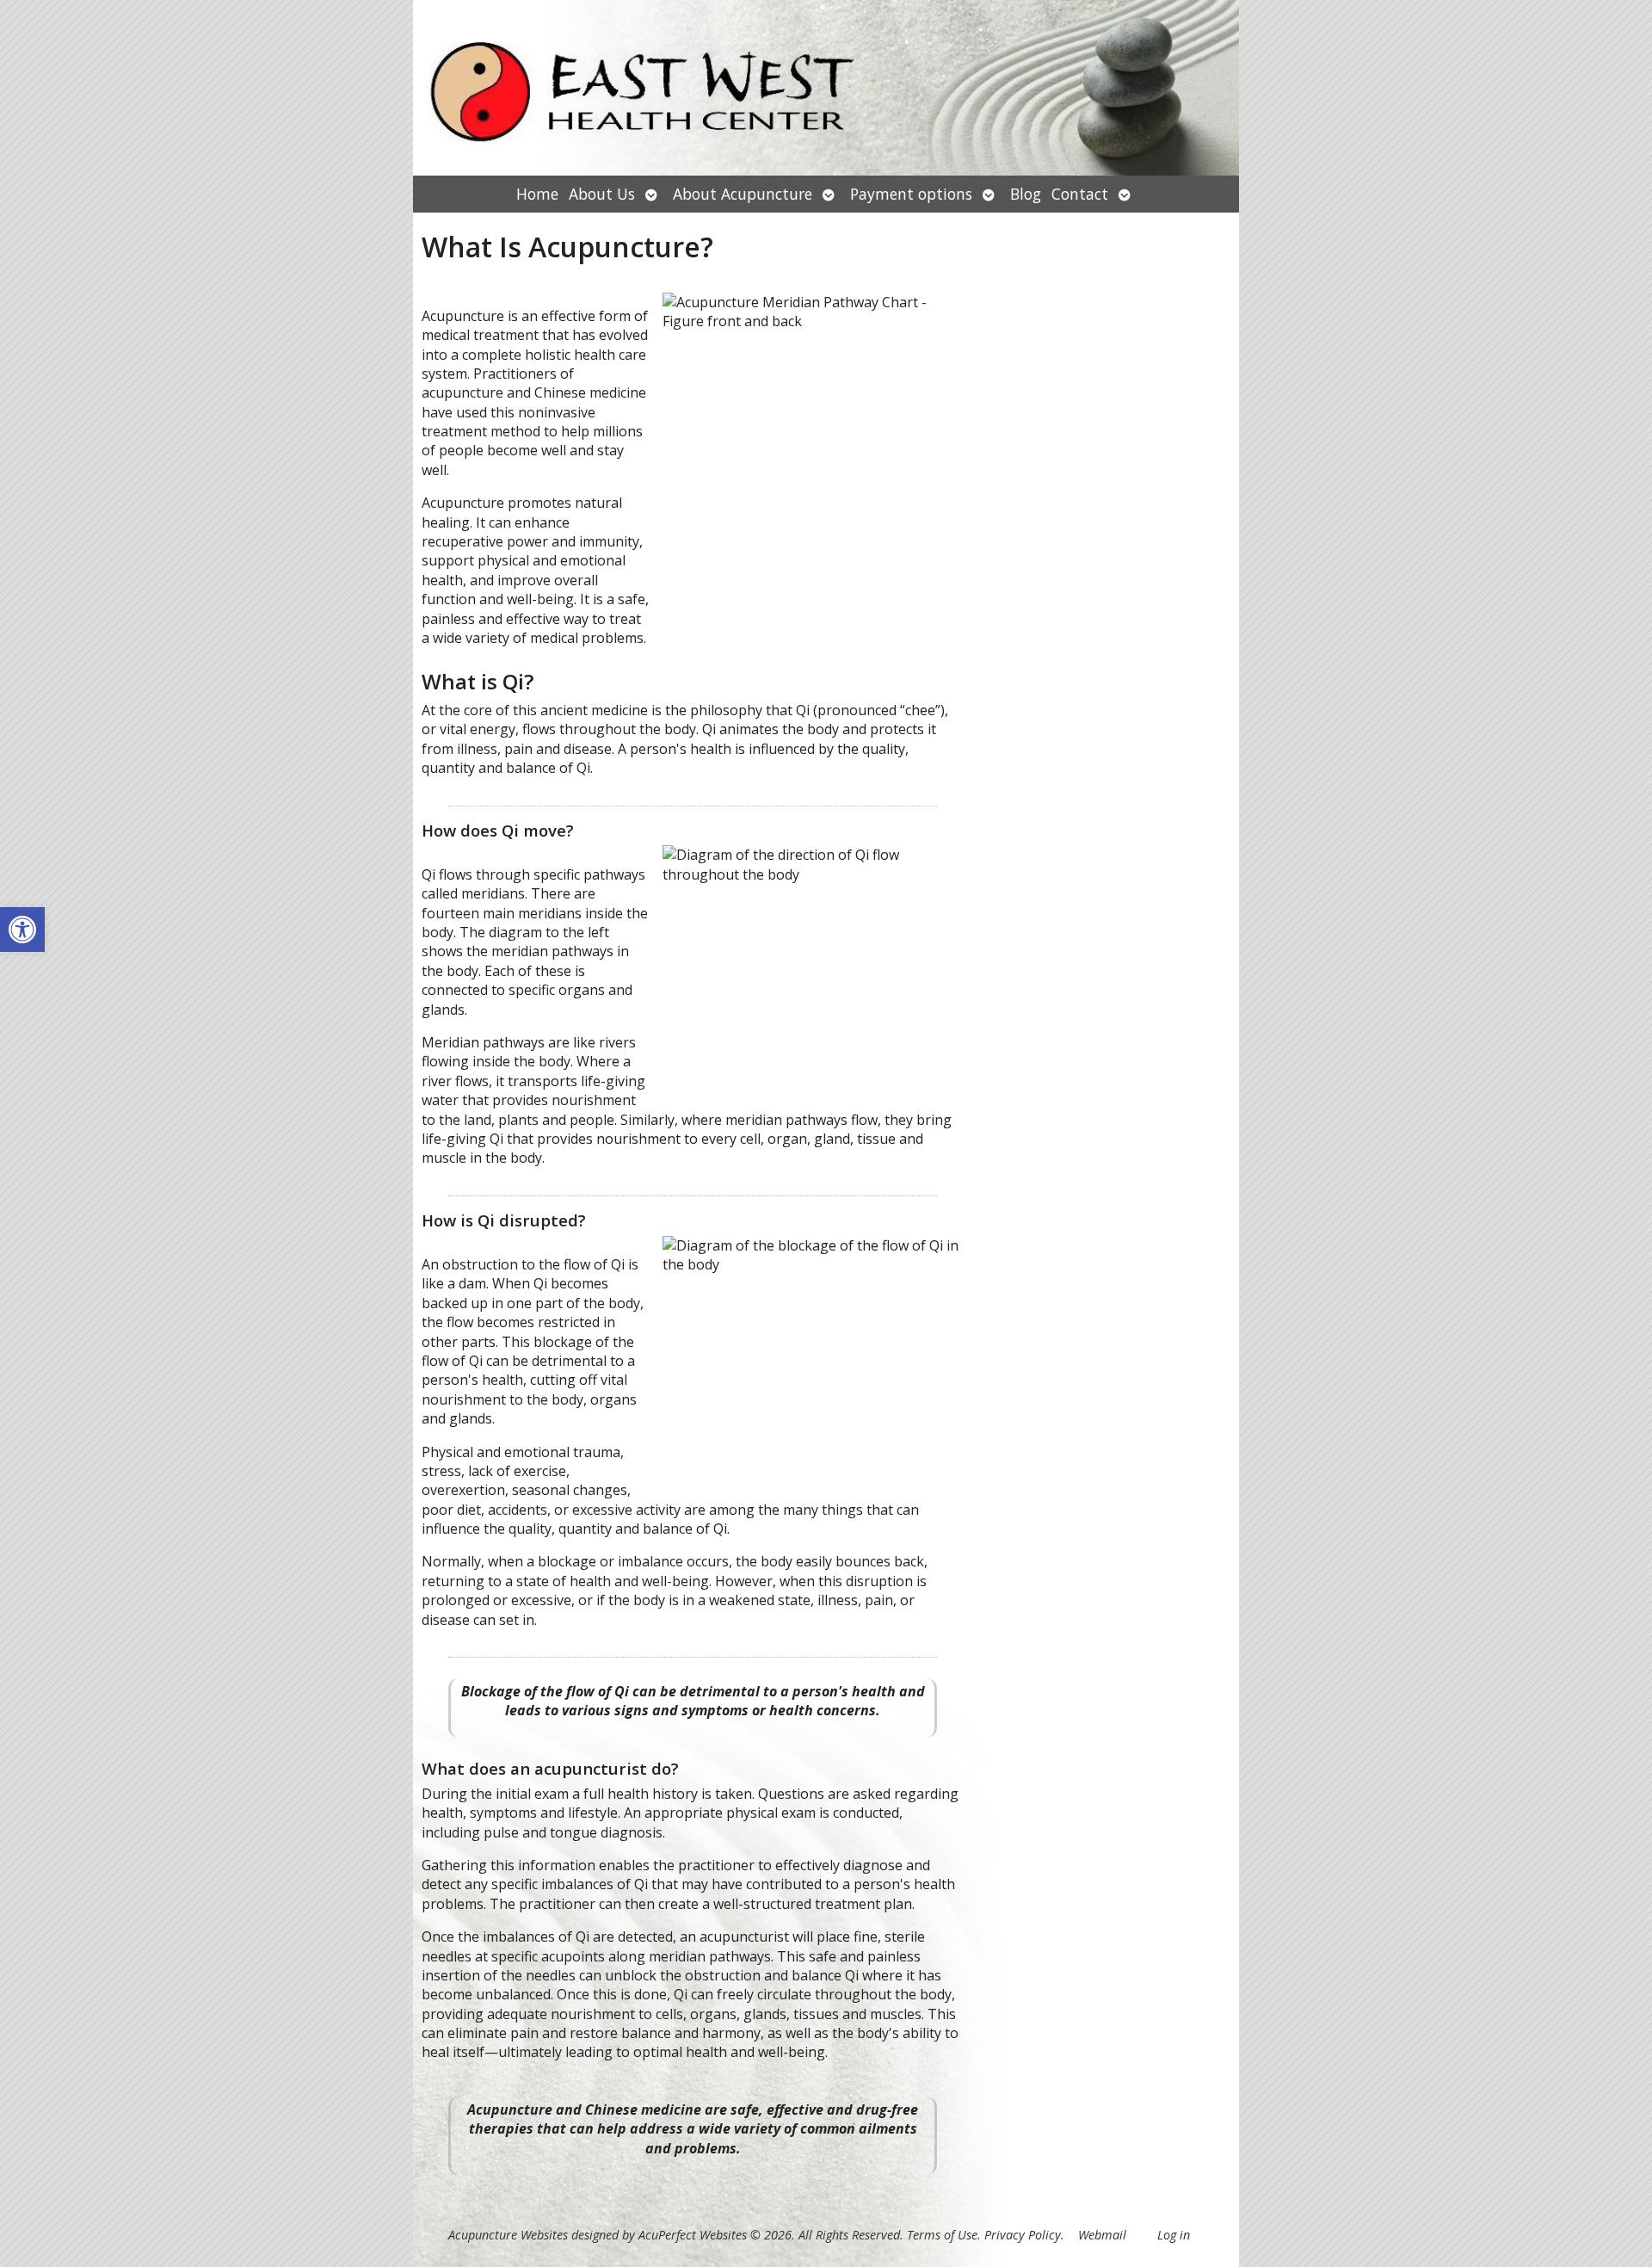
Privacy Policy (1023, 2235)
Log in (1174, 2235)
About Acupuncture (743, 194)
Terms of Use (942, 2235)
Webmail (1102, 2235)
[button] (22, 930)
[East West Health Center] (826, 88)
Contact (1080, 194)
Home (537, 194)
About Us (602, 194)
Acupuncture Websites (508, 2235)
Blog (1026, 194)
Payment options (911, 194)
